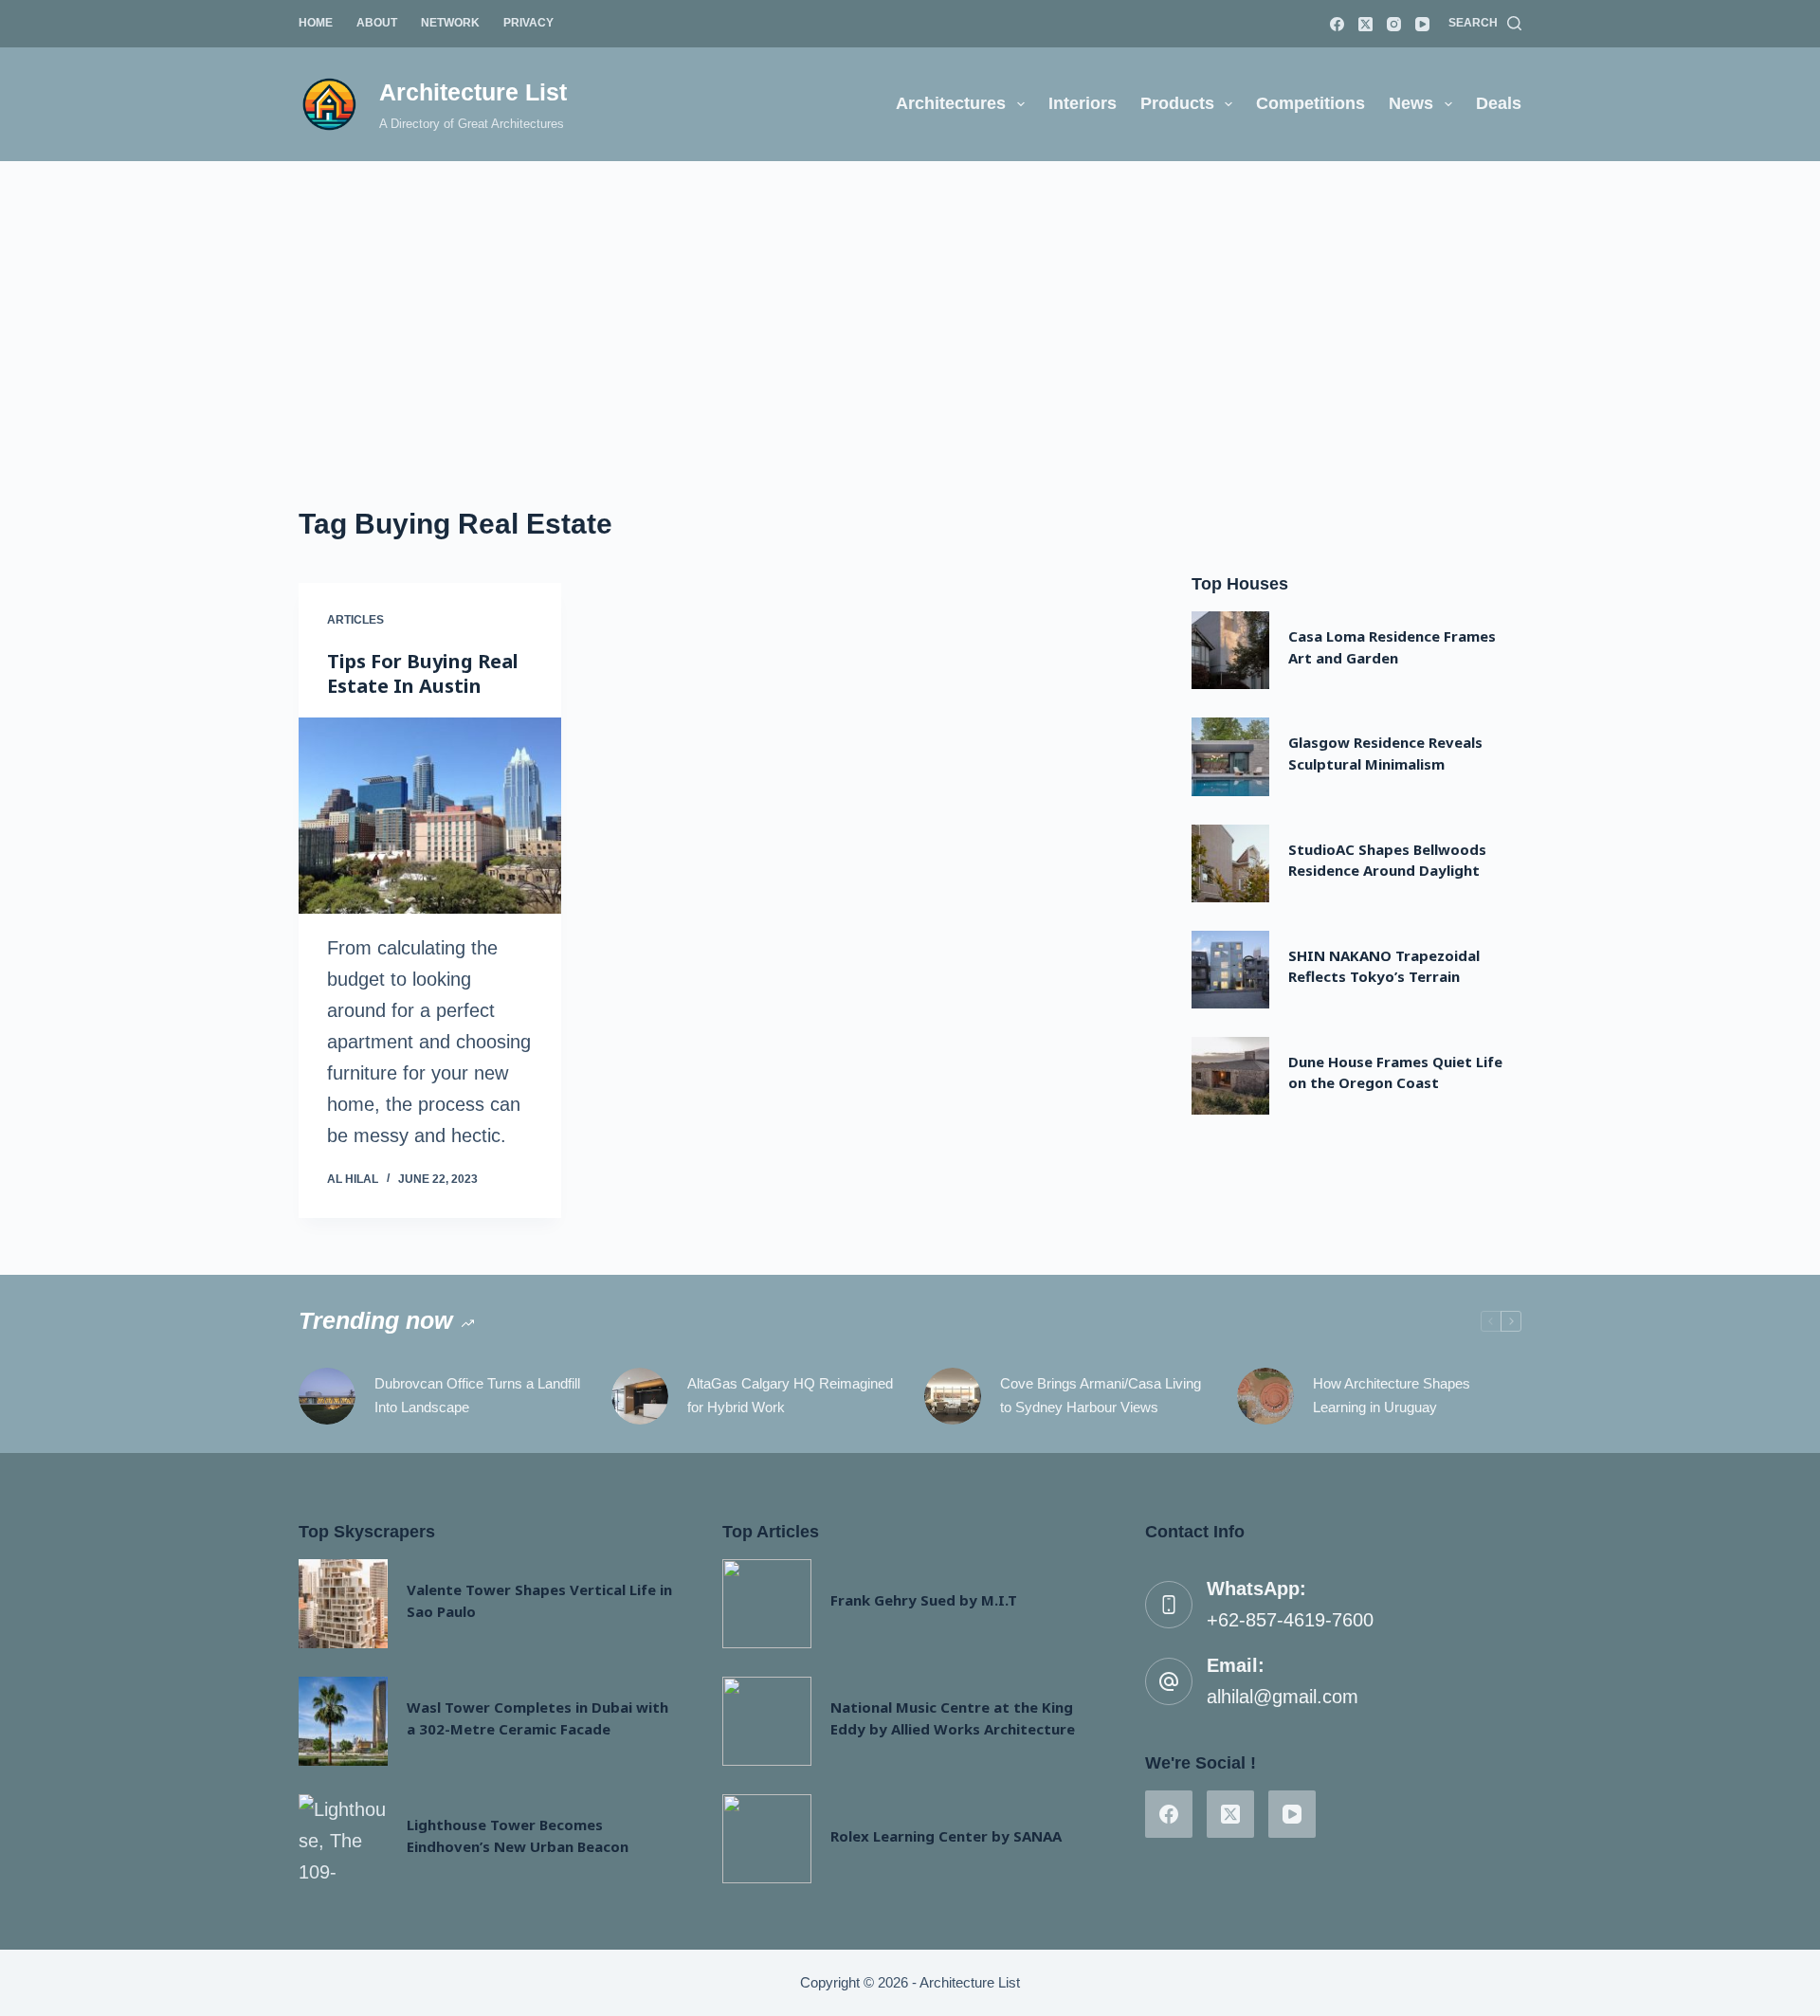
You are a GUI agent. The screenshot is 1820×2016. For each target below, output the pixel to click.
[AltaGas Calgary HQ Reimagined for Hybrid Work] (640, 1396)
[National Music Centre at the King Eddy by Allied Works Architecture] (767, 1721)
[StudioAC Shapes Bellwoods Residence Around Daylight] (1230, 863)
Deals (1499, 103)
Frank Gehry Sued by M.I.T (924, 1600)
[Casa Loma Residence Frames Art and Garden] (1230, 650)
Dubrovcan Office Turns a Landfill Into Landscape (477, 1395)
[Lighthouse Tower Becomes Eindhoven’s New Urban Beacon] (343, 1839)
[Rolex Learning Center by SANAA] (767, 1839)
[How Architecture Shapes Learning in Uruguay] (1265, 1396)
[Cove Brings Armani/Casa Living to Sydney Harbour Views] (953, 1396)
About (377, 23)
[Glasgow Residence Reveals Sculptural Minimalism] (1230, 756)
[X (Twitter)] (1365, 24)
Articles (355, 620)
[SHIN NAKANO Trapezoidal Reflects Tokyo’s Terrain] (1230, 970)
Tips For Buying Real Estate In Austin (423, 673)
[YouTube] (1422, 24)
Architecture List (473, 92)
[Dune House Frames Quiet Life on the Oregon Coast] (1230, 1076)
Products (1177, 103)
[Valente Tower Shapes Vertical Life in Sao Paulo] (343, 1604)
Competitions (1310, 103)
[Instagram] (1394, 24)
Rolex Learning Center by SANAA (946, 1836)
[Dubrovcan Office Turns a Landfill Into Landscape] (327, 1396)
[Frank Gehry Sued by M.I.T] (767, 1604)
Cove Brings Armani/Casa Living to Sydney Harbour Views (1101, 1395)
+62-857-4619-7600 (1290, 1620)
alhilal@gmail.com (1283, 1697)
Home (316, 23)
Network (450, 23)
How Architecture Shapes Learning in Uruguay (1392, 1395)
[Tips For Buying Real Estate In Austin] (430, 816)
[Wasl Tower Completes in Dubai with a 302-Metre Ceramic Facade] (343, 1721)
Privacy (528, 23)
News (1411, 103)
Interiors (1083, 103)
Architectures (951, 103)
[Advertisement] (910, 303)
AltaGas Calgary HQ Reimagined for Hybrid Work (790, 1395)
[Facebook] (1337, 24)
